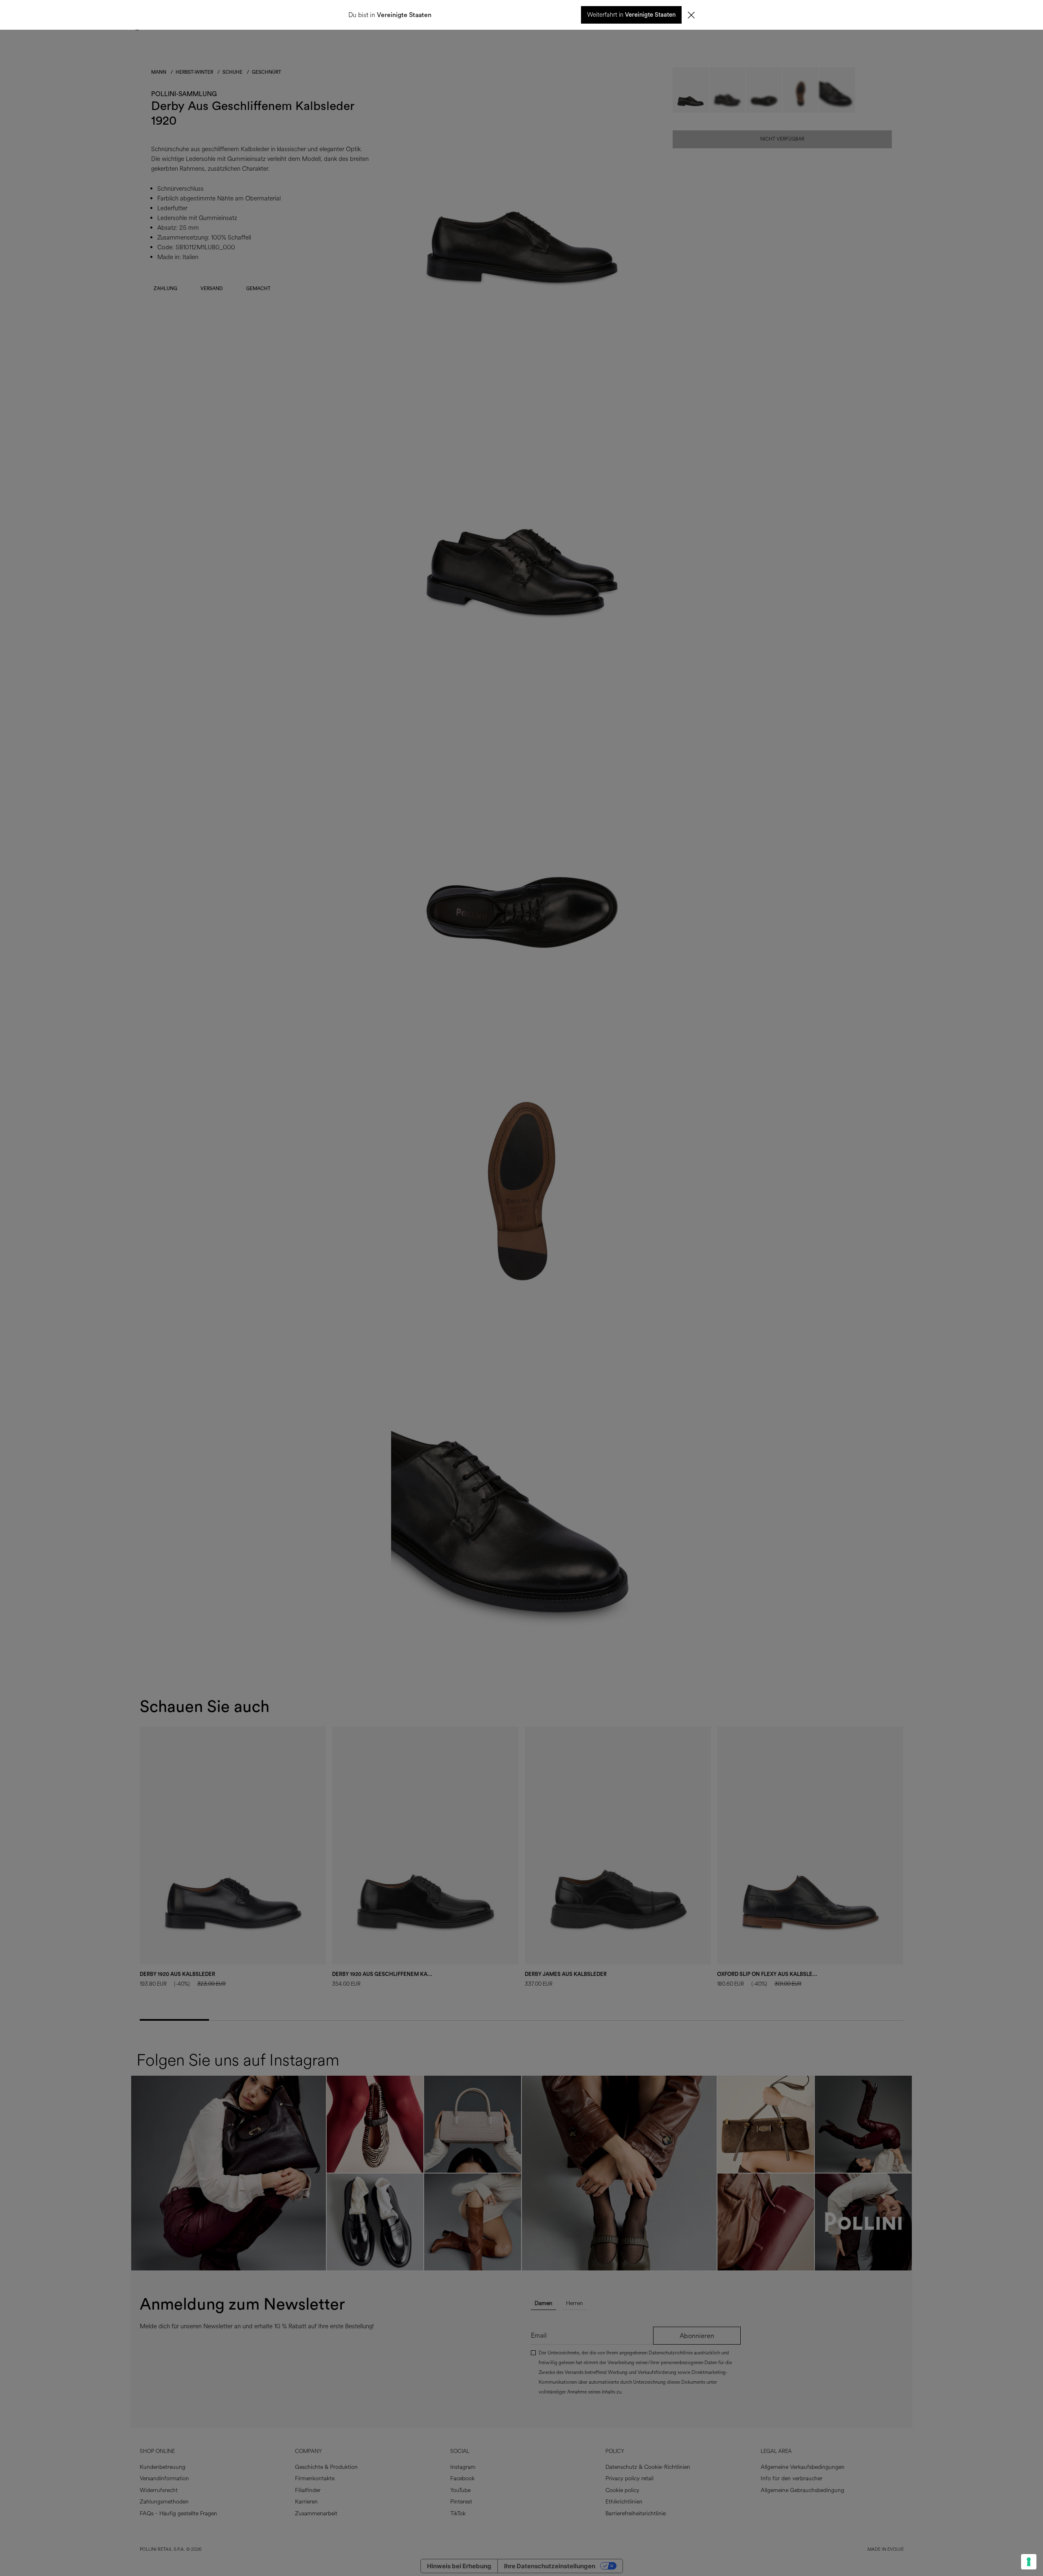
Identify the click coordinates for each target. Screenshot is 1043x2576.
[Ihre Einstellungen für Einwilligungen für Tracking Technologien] (1029, 2562)
